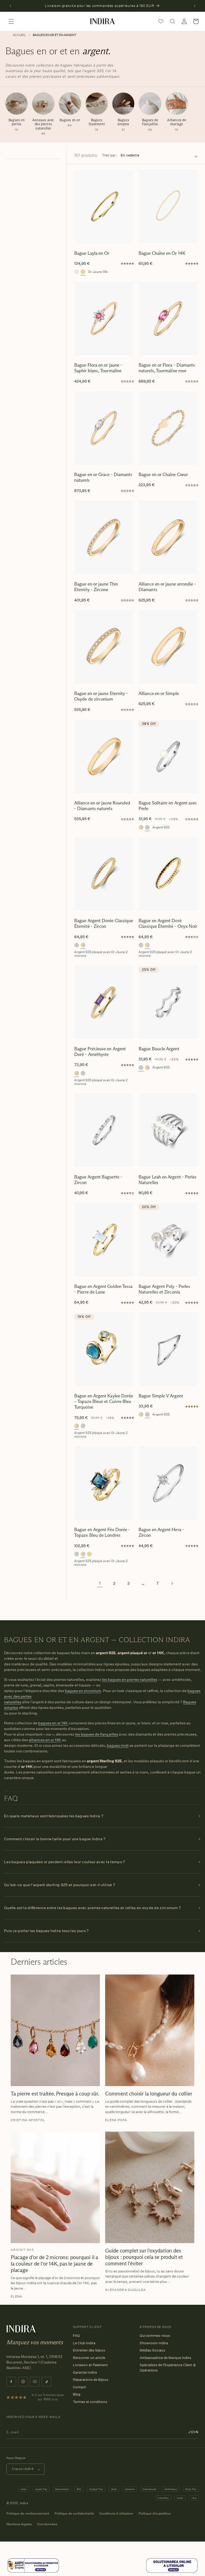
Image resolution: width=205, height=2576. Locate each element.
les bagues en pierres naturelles (130, 1679)
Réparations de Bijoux (91, 2380)
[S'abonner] (194, 2432)
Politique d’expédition (155, 2513)
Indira (24, 2503)
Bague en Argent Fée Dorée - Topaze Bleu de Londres (102, 1532)
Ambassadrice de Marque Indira (165, 2358)
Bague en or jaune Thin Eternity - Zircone (96, 587)
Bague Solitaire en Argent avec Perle (168, 806)
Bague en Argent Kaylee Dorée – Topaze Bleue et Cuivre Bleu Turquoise (104, 1402)
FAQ (76, 2335)
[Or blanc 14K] (77, 272)
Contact (79, 2387)
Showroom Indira (154, 2343)
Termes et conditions (90, 2402)
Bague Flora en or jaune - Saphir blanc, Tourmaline (98, 368)
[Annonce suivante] (195, 6)
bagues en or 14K (53, 1723)
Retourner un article (89, 2358)
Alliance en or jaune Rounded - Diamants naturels (102, 806)
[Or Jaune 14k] (83, 272)
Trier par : (110, 155)
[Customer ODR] (172, 2572)
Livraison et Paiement (90, 2365)
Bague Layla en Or (92, 253)
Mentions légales (19, 2524)
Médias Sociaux (152, 2350)
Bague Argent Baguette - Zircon (98, 1180)
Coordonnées (47, 2524)
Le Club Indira (84, 2343)
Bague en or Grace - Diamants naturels (103, 477)
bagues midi (118, 1745)
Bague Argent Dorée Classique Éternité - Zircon (104, 923)
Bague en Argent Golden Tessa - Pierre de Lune (103, 1289)
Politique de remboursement (28, 2513)
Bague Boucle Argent (159, 1049)
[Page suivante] (172, 1583)
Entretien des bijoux (89, 2350)
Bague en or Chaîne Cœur (163, 475)
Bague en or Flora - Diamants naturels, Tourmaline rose (167, 368)
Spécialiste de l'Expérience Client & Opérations (168, 2367)
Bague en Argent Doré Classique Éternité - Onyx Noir (168, 923)
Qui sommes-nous (155, 2335)
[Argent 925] (147, 827)
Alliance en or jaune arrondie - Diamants (167, 587)
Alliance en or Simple (159, 693)
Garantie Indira (85, 2372)
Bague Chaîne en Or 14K (162, 253)
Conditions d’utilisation (116, 2513)
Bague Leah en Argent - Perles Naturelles (167, 1180)
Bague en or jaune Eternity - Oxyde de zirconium (101, 696)
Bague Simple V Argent (161, 1396)
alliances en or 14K (45, 1740)
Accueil (19, 35)
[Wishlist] (161, 21)
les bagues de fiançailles (96, 1734)
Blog (77, 2394)
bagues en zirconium (83, 1691)
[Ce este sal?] (33, 2572)
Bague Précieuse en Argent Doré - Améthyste (100, 1052)
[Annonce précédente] (10, 6)
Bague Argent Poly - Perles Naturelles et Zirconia (164, 1289)
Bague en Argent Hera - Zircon (161, 1532)
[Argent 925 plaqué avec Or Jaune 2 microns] (141, 827)
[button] (11, 21)
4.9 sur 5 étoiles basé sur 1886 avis (48, 2397)
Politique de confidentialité (74, 2513)
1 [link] (100, 1583)
